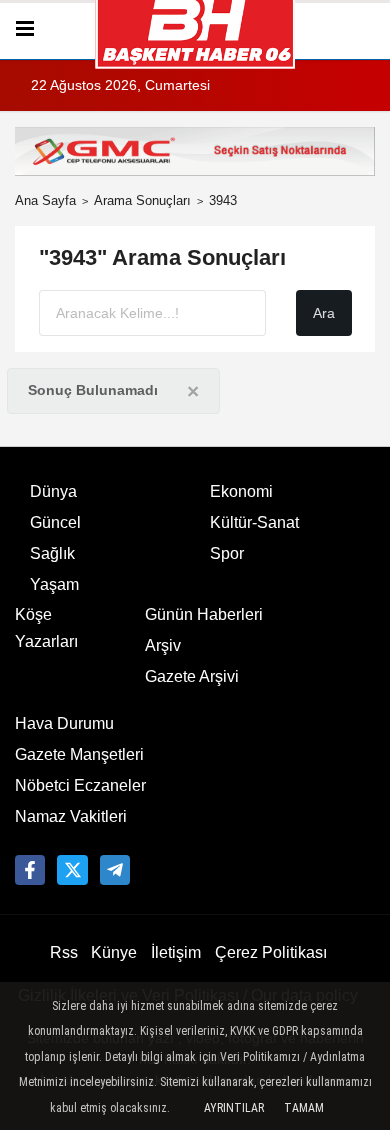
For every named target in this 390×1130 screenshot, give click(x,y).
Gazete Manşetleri (79, 754)
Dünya (53, 491)
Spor (227, 553)
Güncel (55, 522)
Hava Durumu (64, 723)
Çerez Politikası (271, 952)
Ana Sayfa (45, 200)
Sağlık (52, 553)
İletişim (176, 952)
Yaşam (54, 584)
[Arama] (367, 29)
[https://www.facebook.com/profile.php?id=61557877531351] (30, 870)
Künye (114, 952)
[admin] (115, 870)
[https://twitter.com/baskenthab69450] (72, 870)
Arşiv (163, 645)
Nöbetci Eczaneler (80, 785)
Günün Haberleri (204, 614)
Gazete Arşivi (192, 676)
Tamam (304, 1108)
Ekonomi (241, 491)
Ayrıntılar (234, 1108)
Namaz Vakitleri (71, 816)
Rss (64, 952)
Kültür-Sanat (254, 522)
